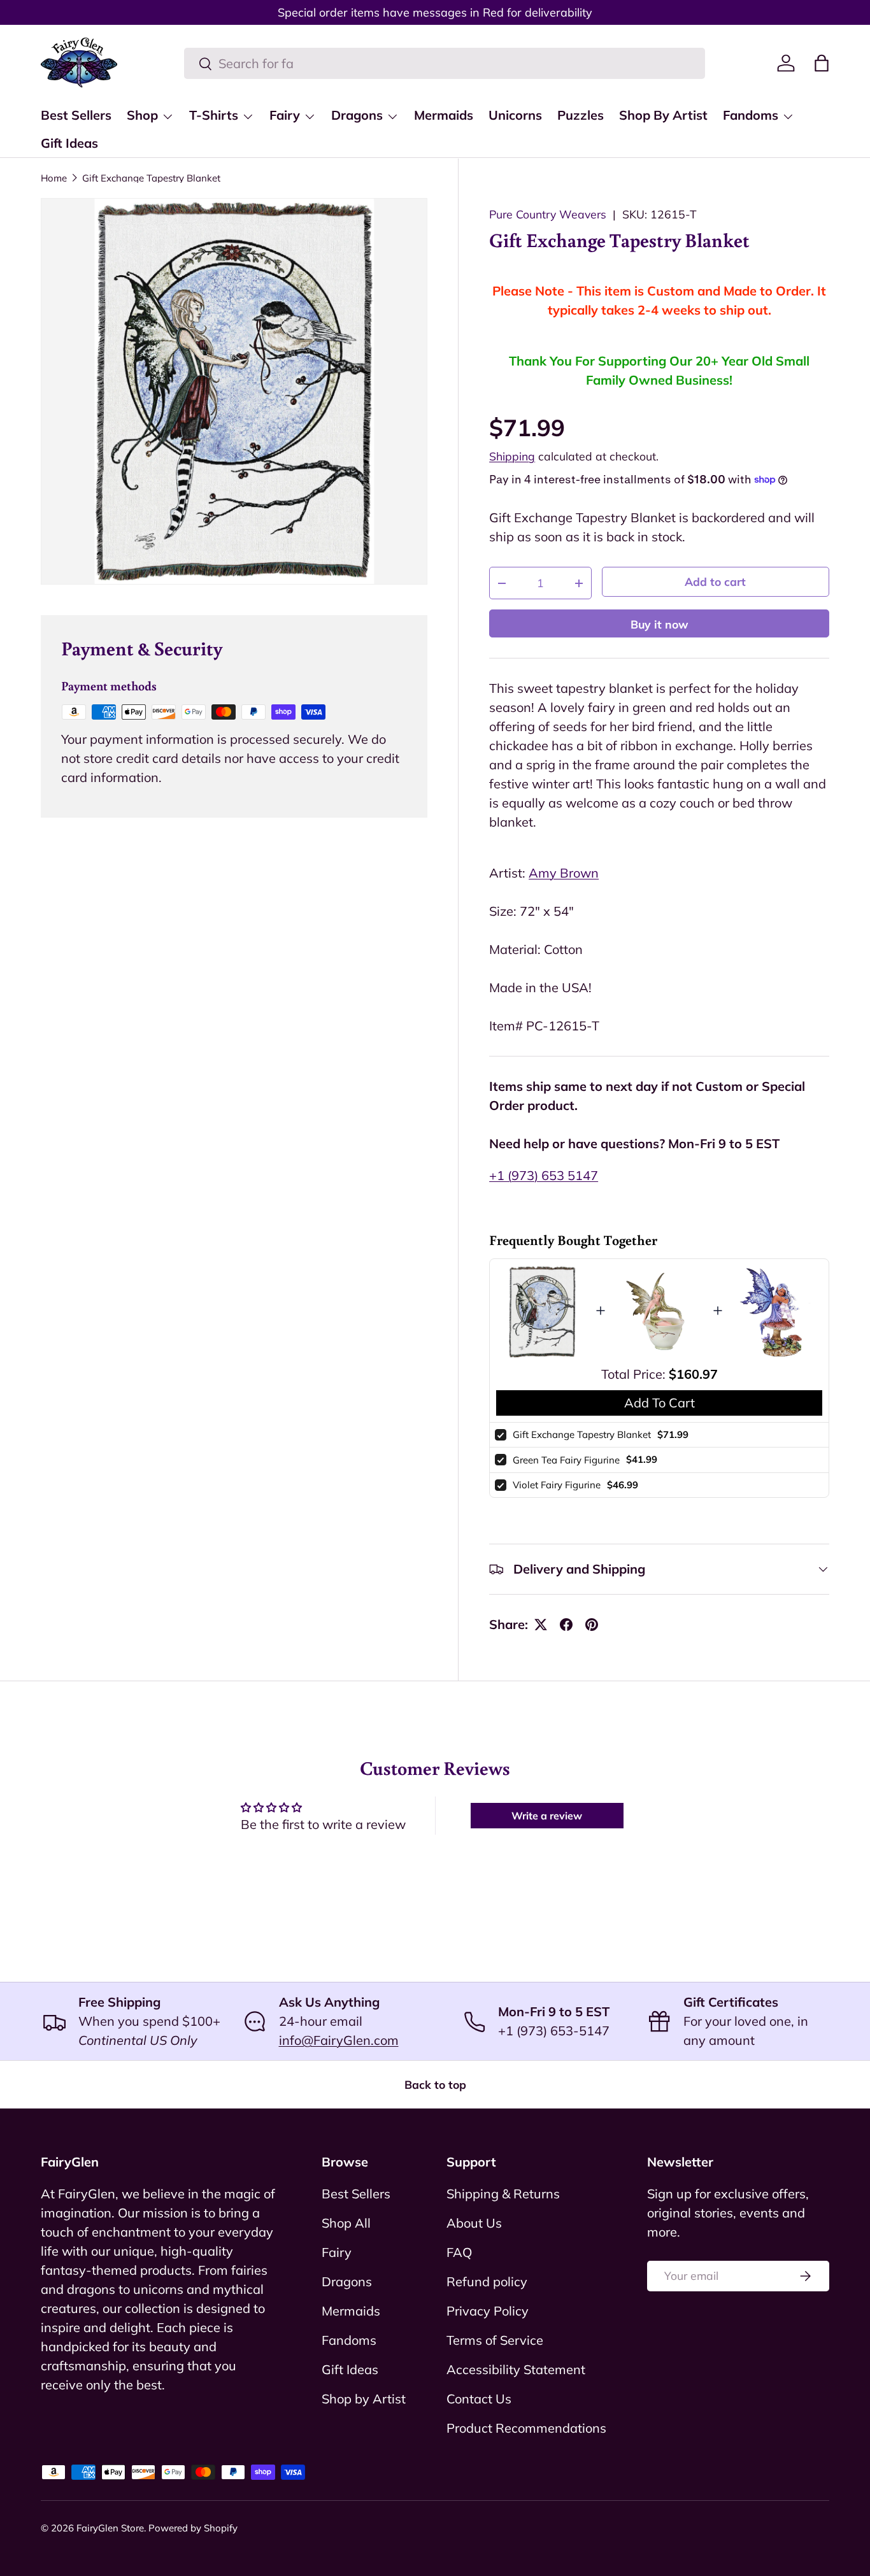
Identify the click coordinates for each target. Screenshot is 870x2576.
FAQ (459, 2252)
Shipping (512, 456)
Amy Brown (564, 873)
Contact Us (479, 2399)
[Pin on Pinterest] (592, 1625)
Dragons (357, 115)
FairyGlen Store (110, 2528)
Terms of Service (495, 2340)
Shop (142, 115)
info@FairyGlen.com (339, 2040)
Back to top (435, 2084)
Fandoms (751, 115)
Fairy (285, 115)
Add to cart (715, 581)
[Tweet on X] (541, 1625)
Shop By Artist (663, 115)
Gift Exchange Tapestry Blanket (151, 178)
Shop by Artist (364, 2399)
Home (54, 178)
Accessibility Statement (516, 2369)
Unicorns (515, 115)
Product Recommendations (526, 2428)
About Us (474, 2223)
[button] (822, 63)
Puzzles (581, 115)
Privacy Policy (488, 2311)
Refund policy (487, 2281)
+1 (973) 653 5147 (544, 1175)
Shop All (346, 2223)
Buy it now (660, 624)
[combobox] (445, 63)
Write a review (547, 1816)
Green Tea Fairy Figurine (566, 1460)
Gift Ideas (69, 143)
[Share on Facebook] (566, 1625)
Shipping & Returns (503, 2194)
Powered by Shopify (193, 2528)
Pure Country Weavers (548, 214)
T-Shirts (214, 115)
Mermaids (444, 115)
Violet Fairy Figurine (557, 1485)
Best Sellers (76, 115)
